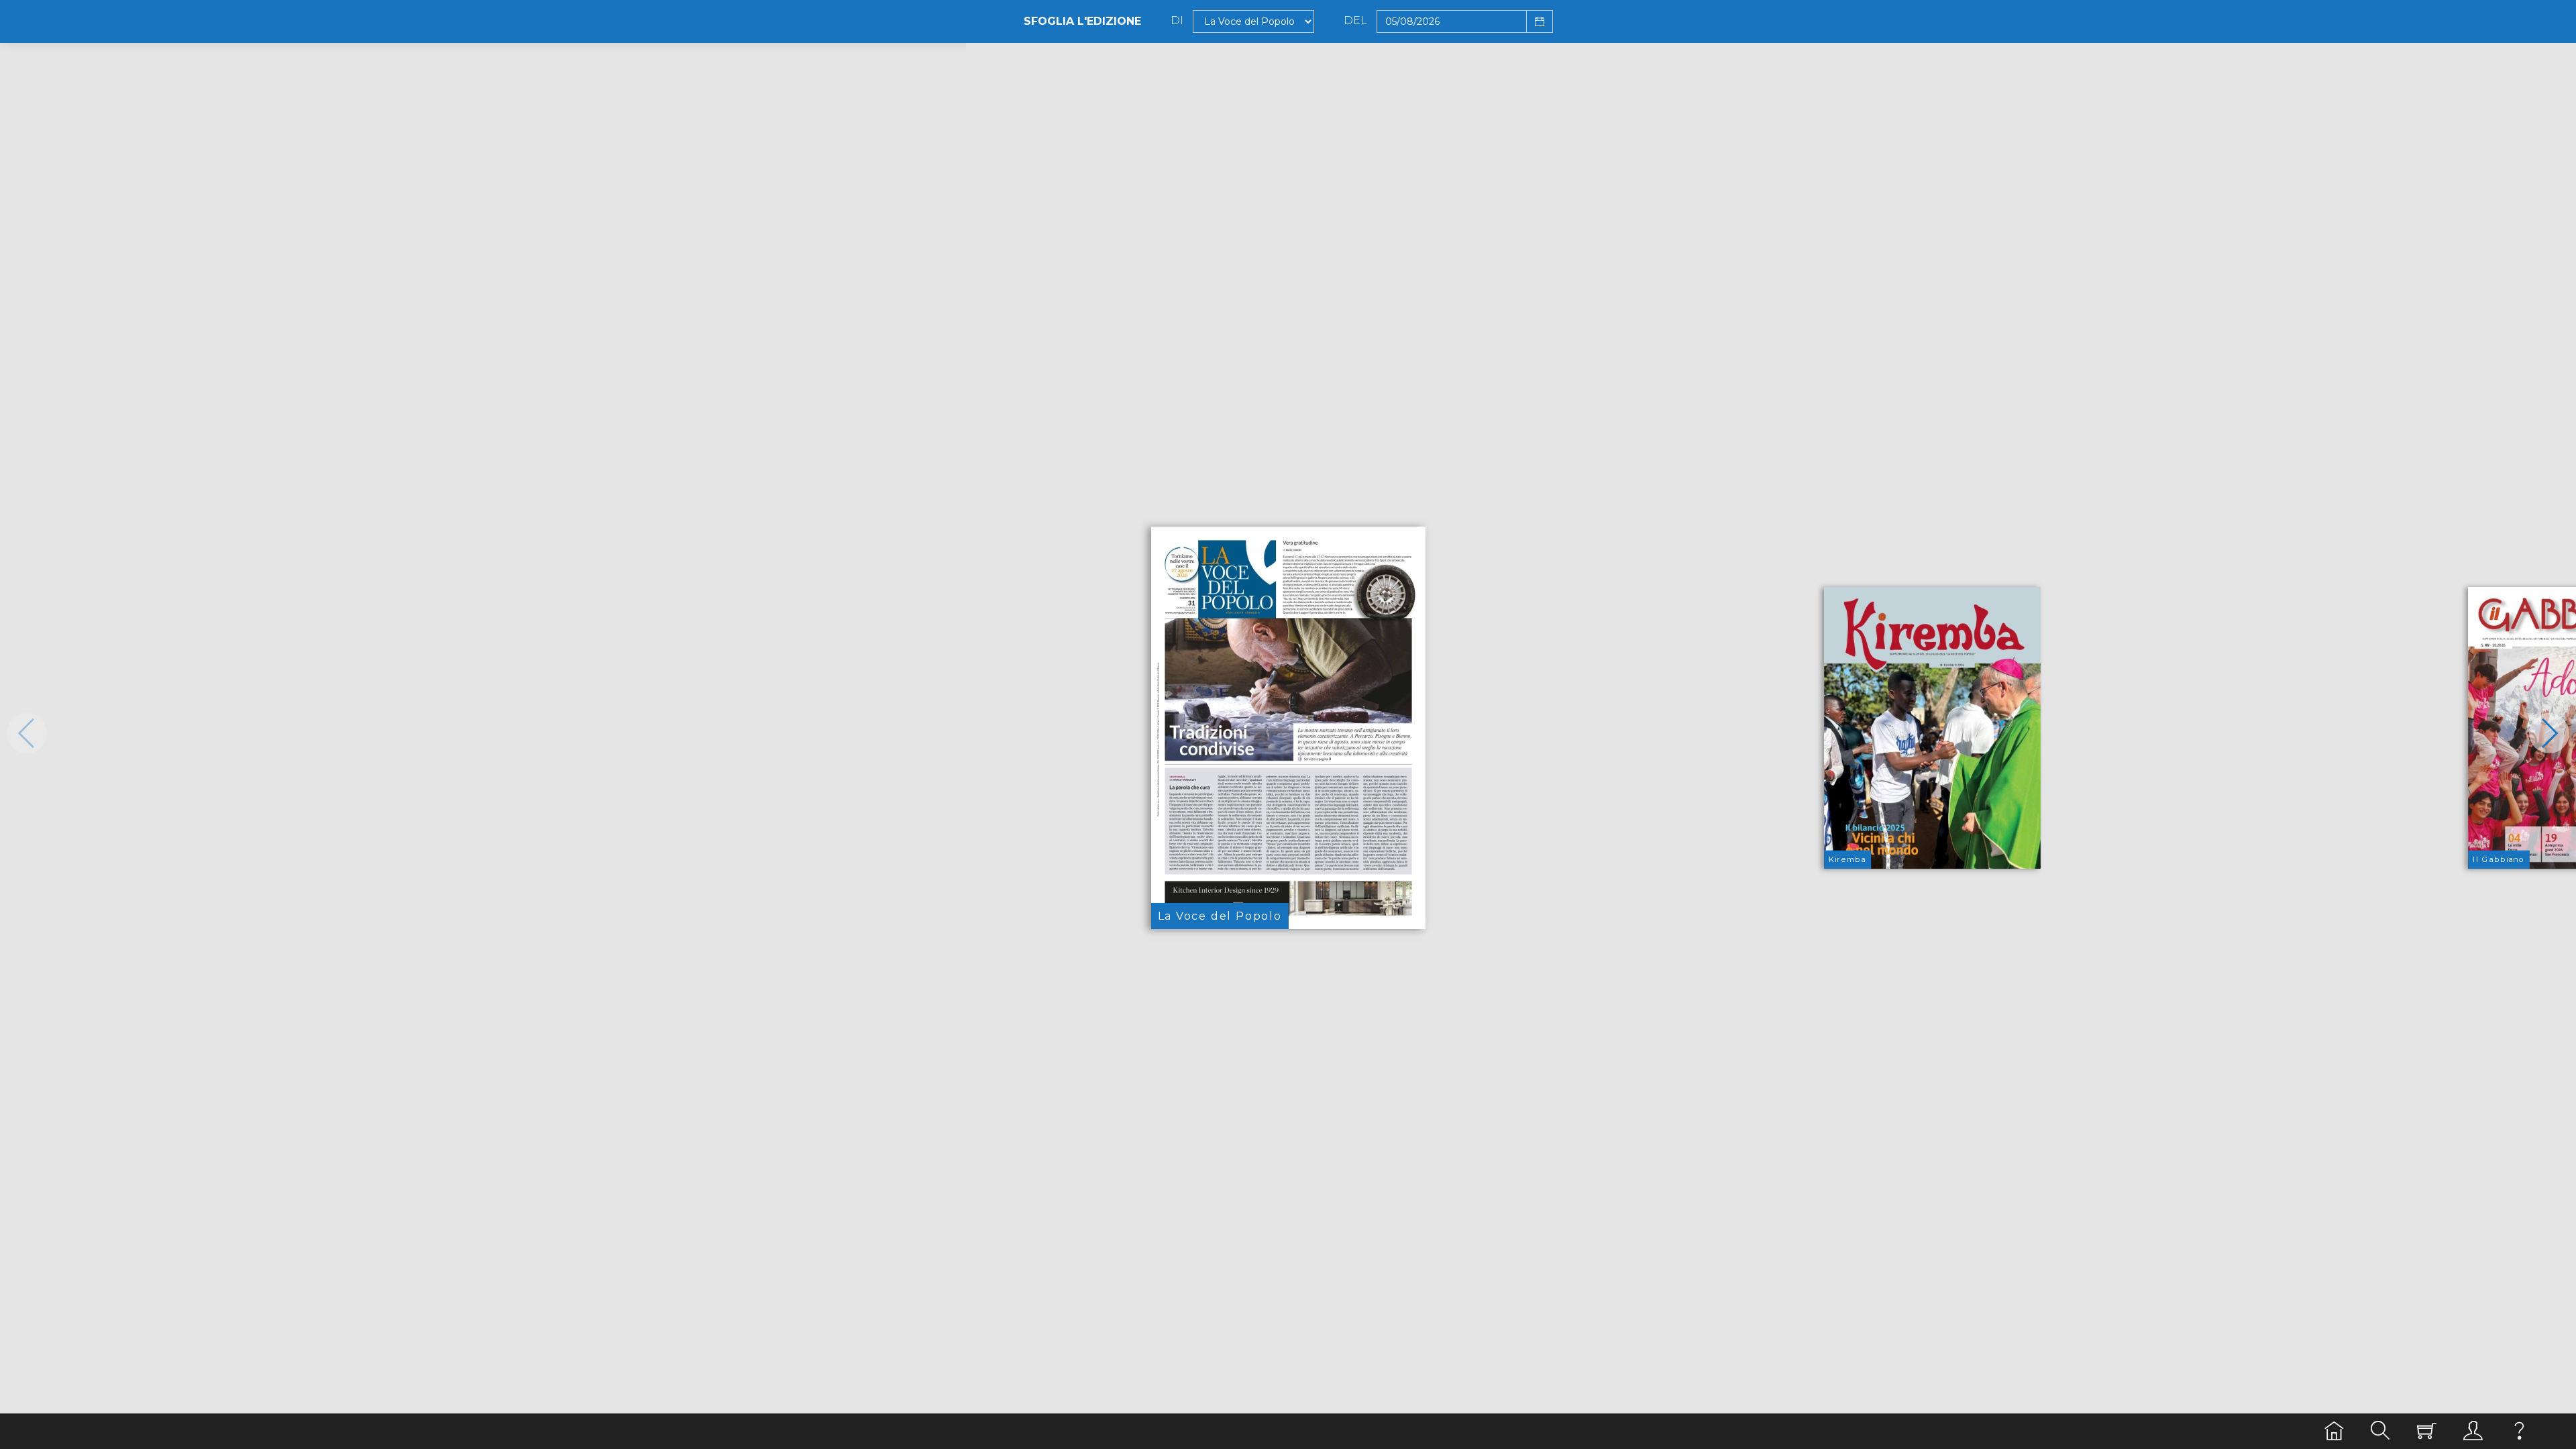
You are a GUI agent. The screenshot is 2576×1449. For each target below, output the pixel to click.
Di (1177, 21)
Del (1355, 21)
